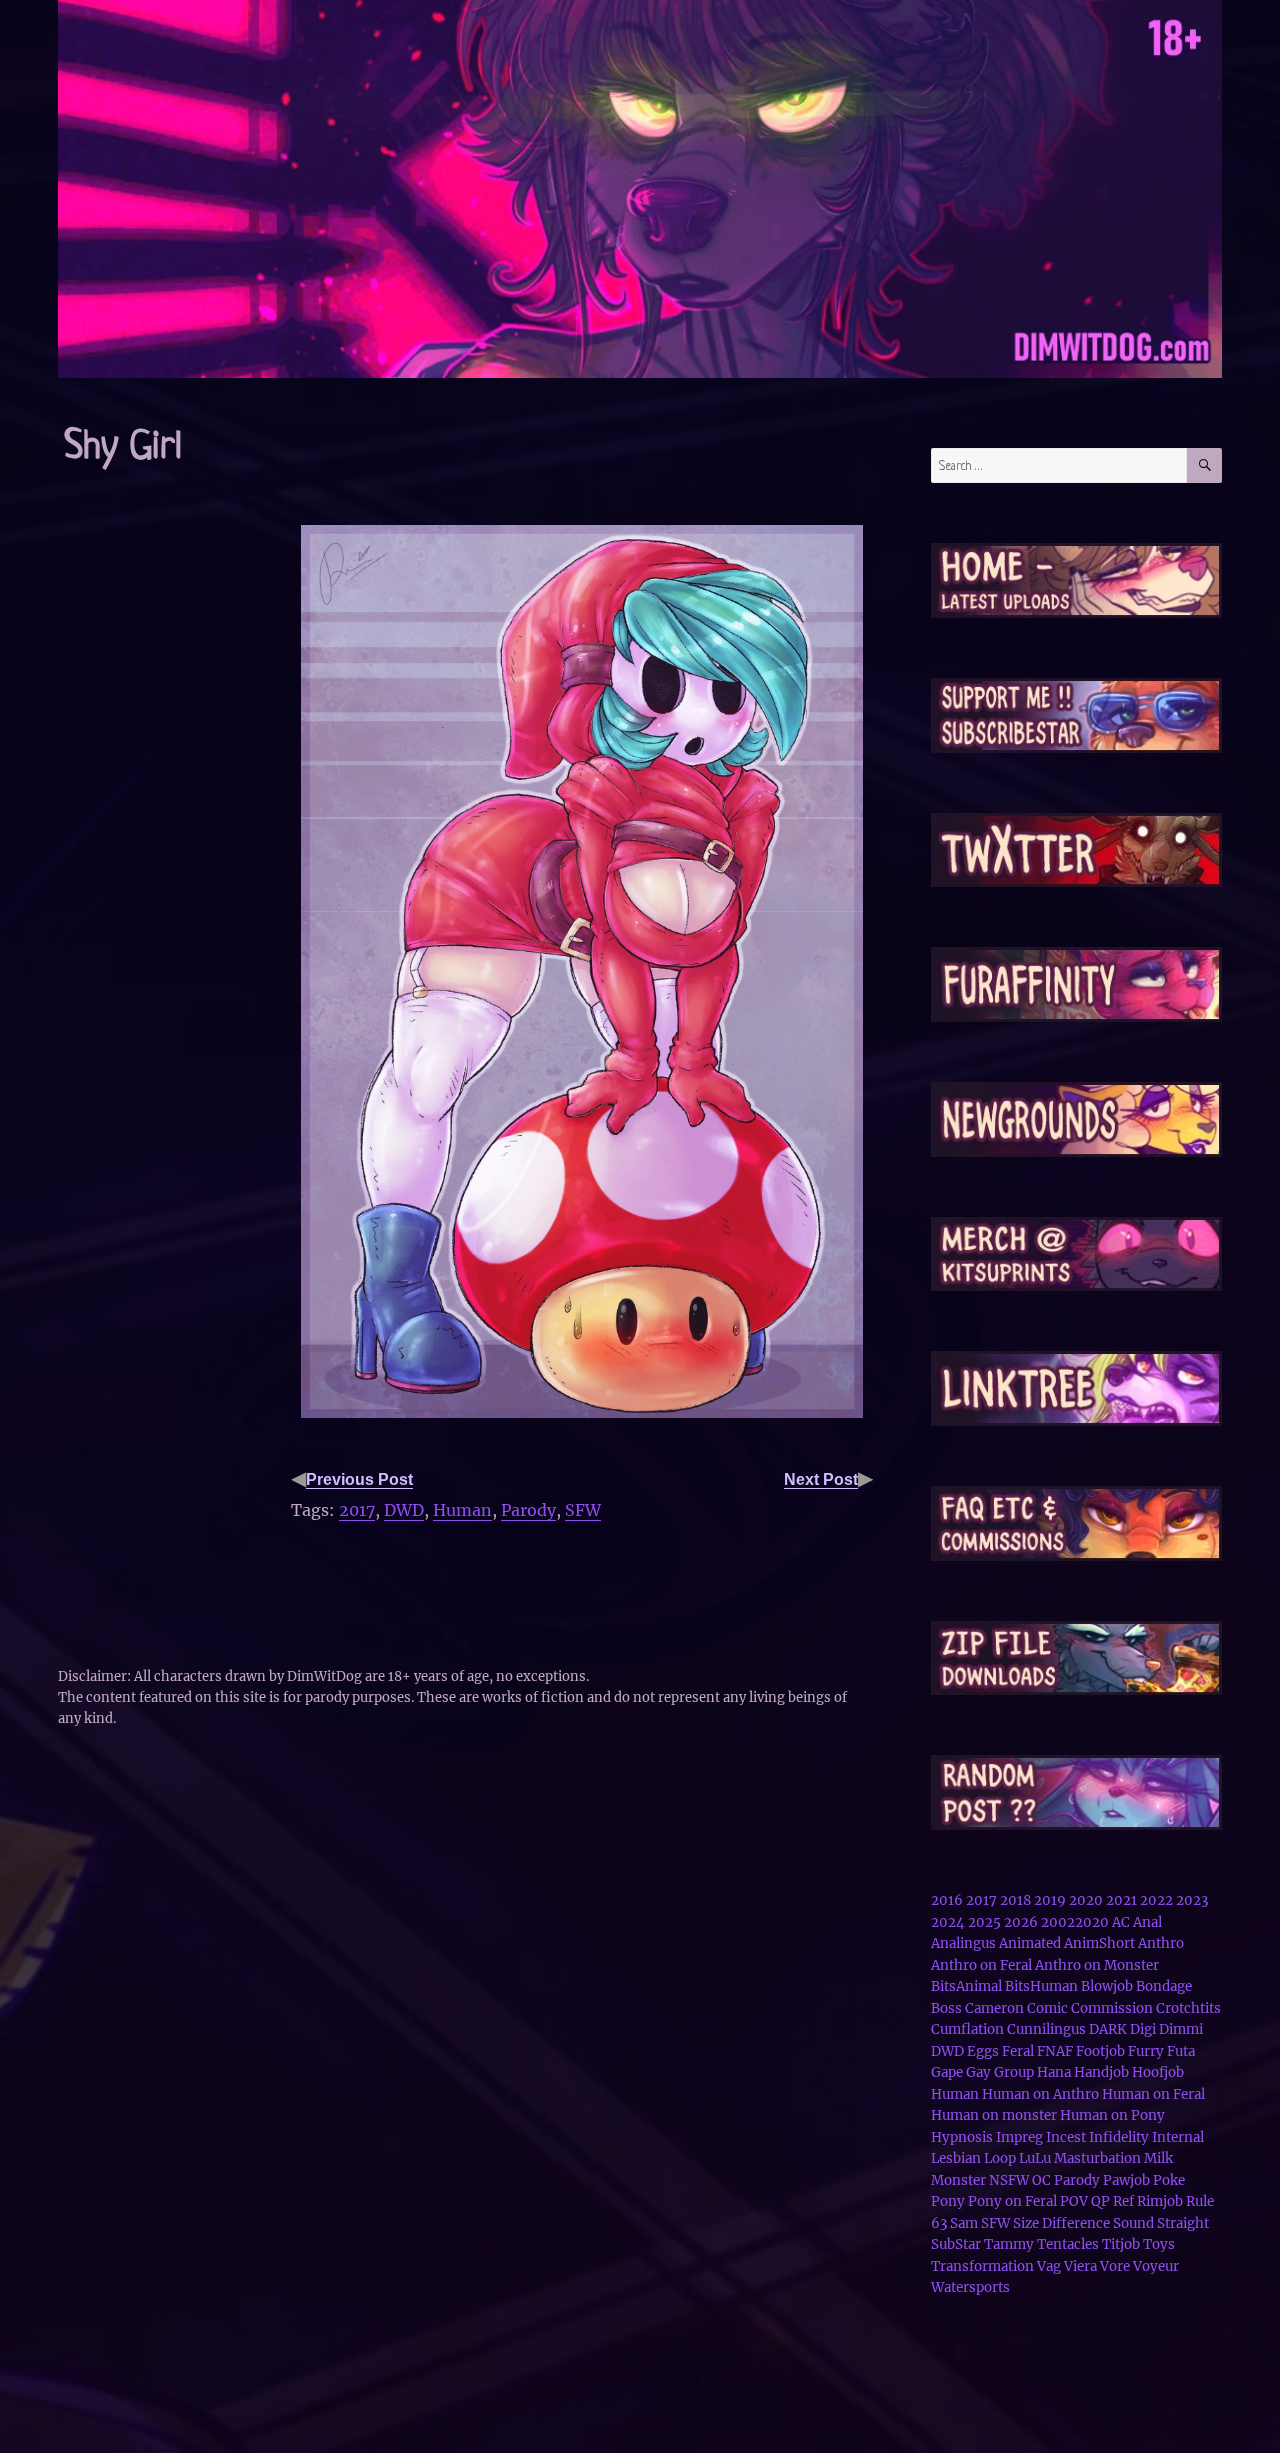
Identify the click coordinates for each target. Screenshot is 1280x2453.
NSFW (1009, 2180)
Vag (1049, 2266)
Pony (948, 2201)
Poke (1169, 2180)
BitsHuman (1041, 1986)
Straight (1183, 2223)
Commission (1112, 2008)
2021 (1121, 1900)
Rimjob (1160, 2201)
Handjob (1101, 2072)
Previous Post (359, 1479)
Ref (1123, 2201)
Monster (958, 2180)
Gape (947, 2072)
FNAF (1055, 2051)
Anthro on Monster (1097, 1965)
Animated (1030, 1943)
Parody (528, 1510)
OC (1041, 2180)
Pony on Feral (1012, 2201)
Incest (1066, 2137)
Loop (1000, 2158)
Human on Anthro (1040, 2094)
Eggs (983, 2051)
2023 (1192, 1900)
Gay (978, 2072)
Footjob (1100, 2051)
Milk (1158, 2158)
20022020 (1075, 1922)
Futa (1181, 2051)
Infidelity (1119, 2137)
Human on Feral (1153, 2094)
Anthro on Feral (981, 1965)
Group (1014, 2072)
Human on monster (994, 2115)
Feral (1018, 2051)
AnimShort (1099, 1943)
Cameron (994, 2008)
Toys (1159, 2244)
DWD (404, 1510)
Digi (1143, 2029)
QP (1100, 2201)
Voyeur (1156, 2266)
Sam (964, 2223)
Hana (1054, 2072)
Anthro (1161, 1943)
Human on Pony (1112, 2115)
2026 (1021, 1922)
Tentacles (1068, 2244)
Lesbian (956, 2158)
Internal (1178, 2137)
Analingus (963, 1943)
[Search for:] (1059, 465)
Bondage (1164, 1986)
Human (462, 1510)
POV (1074, 2201)
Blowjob (1107, 1986)
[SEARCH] (1204, 465)
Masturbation (1097, 2158)
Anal (1147, 1922)
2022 (1156, 1900)
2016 (947, 1900)
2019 (1050, 1900)
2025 (984, 1922)
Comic (1047, 2008)
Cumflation (967, 2029)
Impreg (1019, 2137)
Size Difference (1061, 2223)
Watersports (970, 2287)
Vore (1115, 2266)
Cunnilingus (1046, 2029)
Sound (1133, 2223)
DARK (1108, 2029)
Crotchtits (1188, 2008)
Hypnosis (962, 2137)
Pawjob (1126, 2180)
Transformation (982, 2266)
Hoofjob (1158, 2072)
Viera (1080, 2266)
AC (1121, 1922)
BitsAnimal (966, 1986)
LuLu (1035, 2158)
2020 (1086, 1900)
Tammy (1009, 2244)
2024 (948, 1922)
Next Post (821, 1479)
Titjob (1121, 2244)
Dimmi (1181, 2029)
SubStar (956, 2244)
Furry (1146, 2051)
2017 (357, 1510)
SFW (583, 1510)
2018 (1015, 1900)
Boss (946, 2008)
